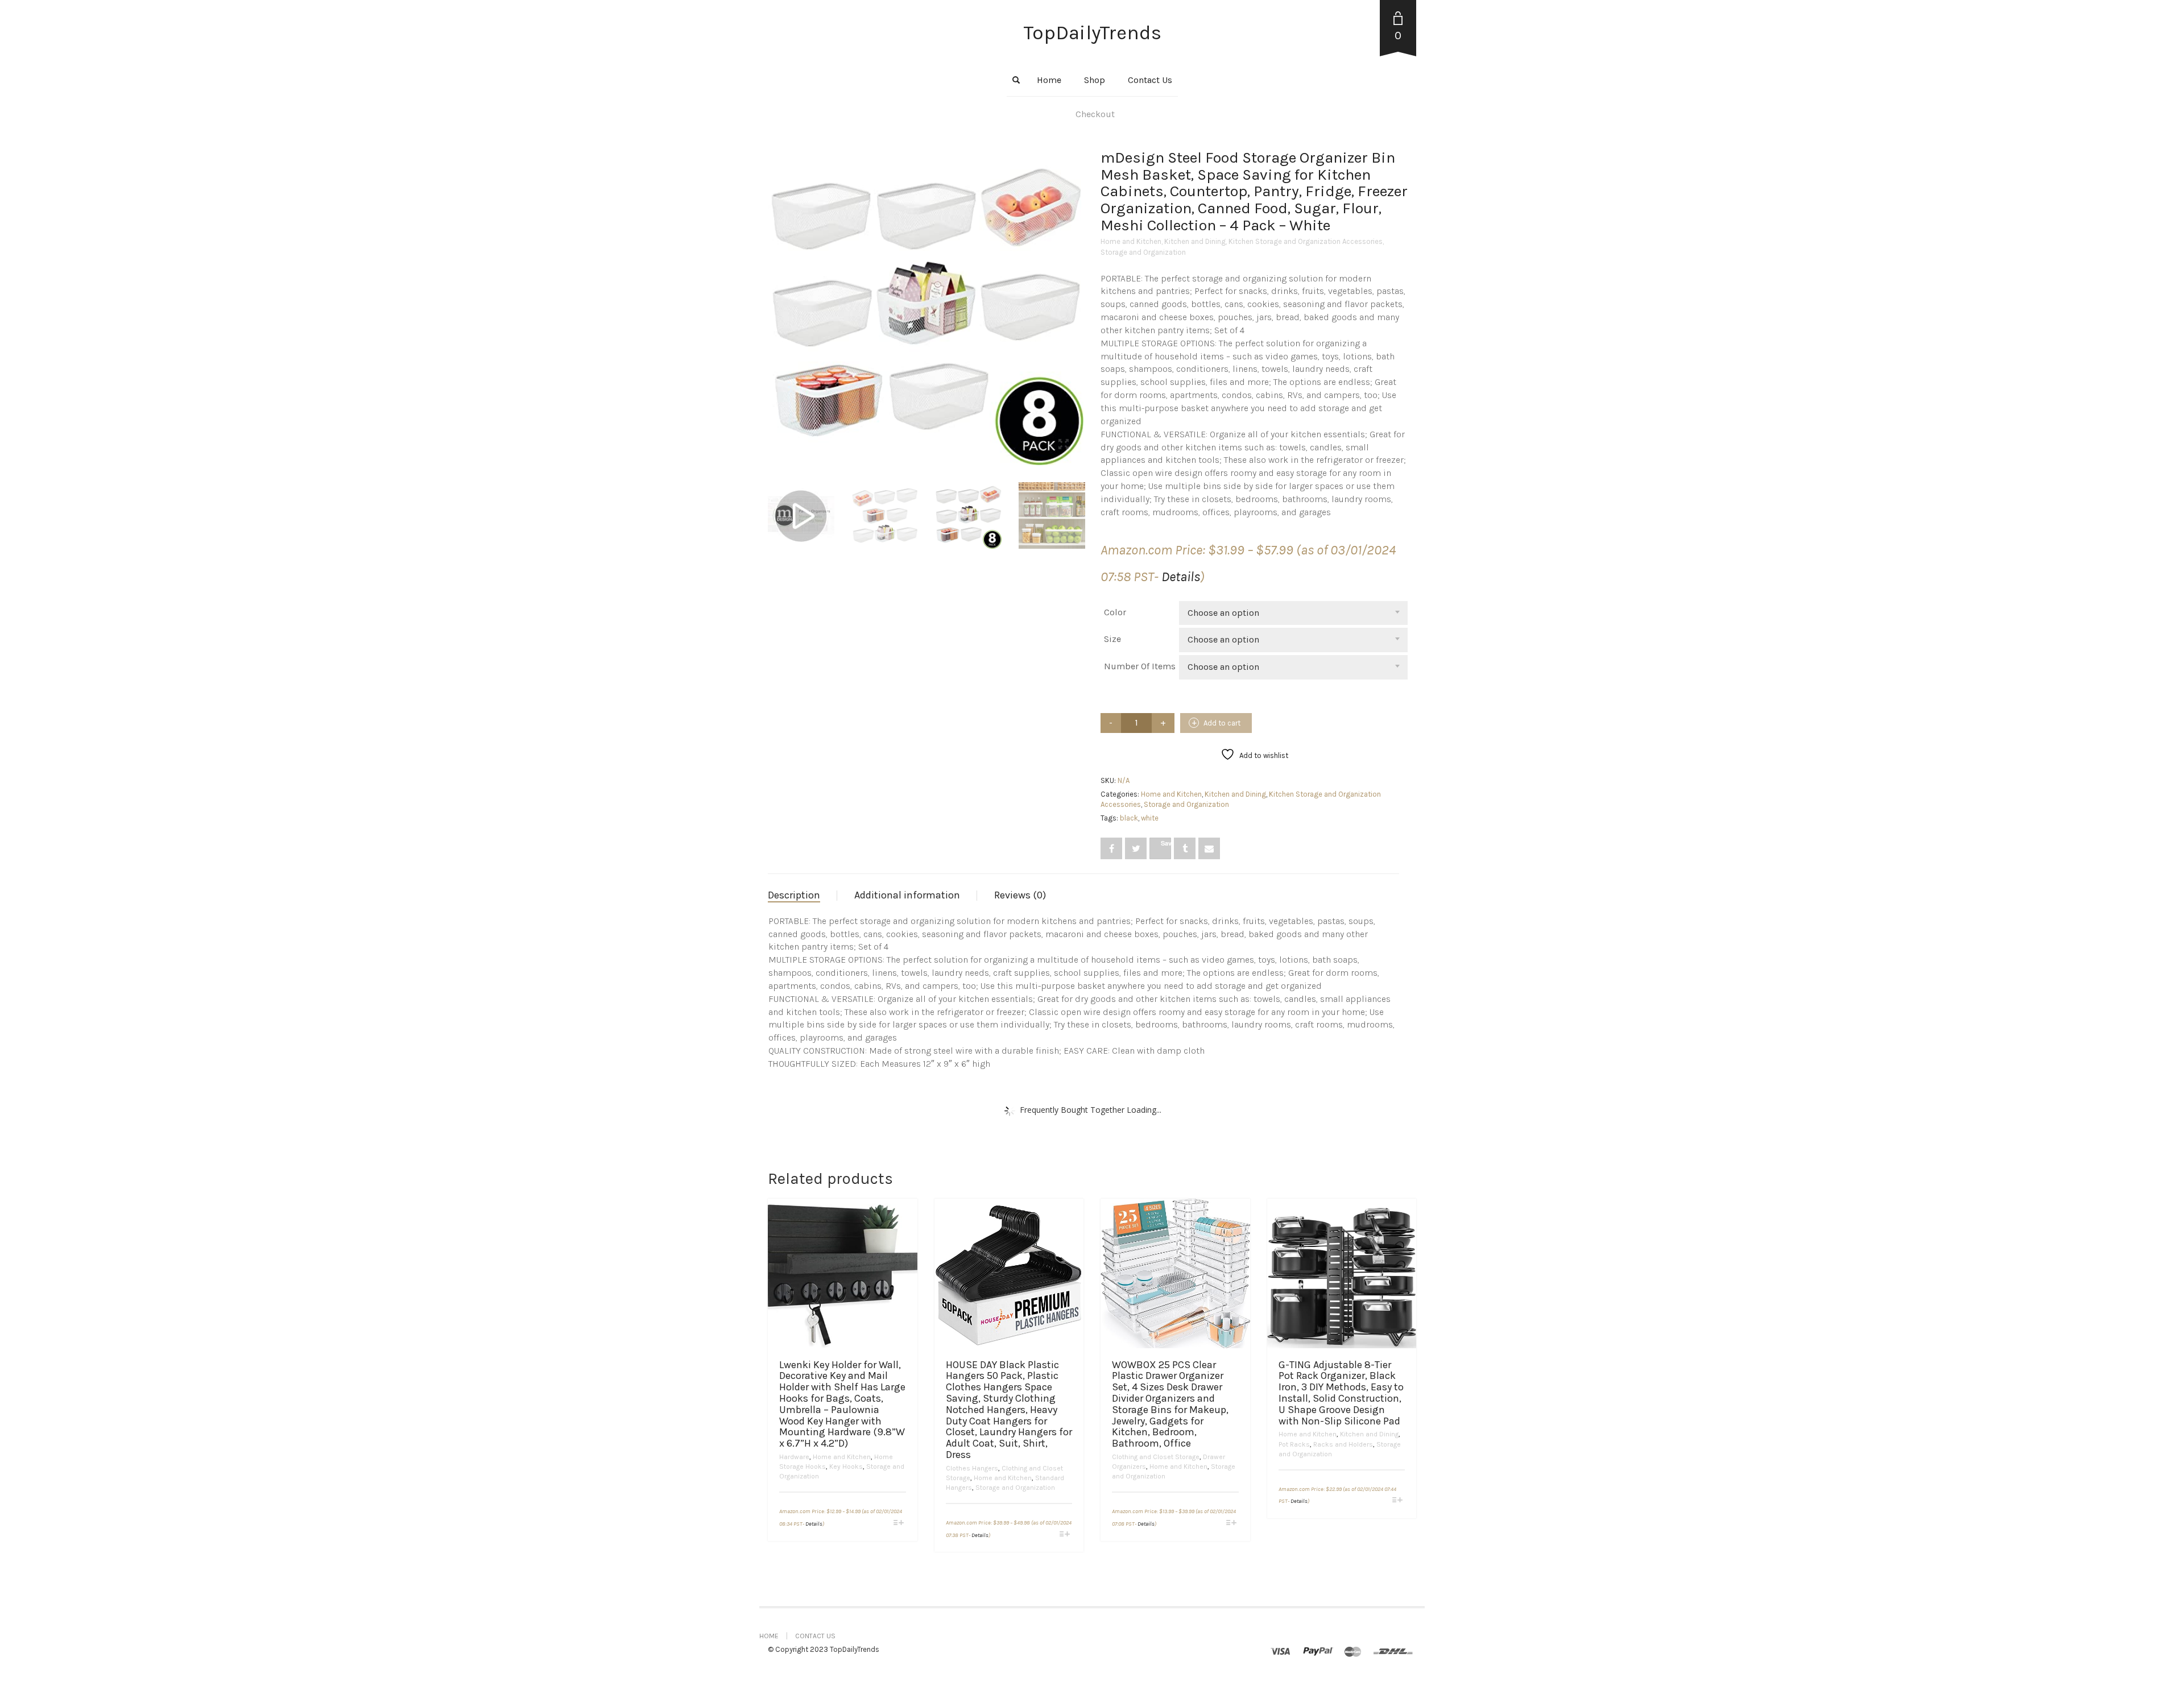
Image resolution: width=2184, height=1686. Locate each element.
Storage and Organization (1143, 252)
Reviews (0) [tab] (1020, 895)
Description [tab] (794, 895)
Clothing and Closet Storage (1156, 1457)
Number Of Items (1140, 666)
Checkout (1095, 114)
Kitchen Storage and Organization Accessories (1306, 241)
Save (1166, 843)
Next (1077, 293)
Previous (774, 293)
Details (1181, 577)
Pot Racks (1294, 1444)
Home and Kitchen (1131, 241)
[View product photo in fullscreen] (1064, 446)
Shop (1095, 80)
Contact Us (1150, 80)
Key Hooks (846, 1467)
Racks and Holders (1343, 1444)
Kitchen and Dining (1195, 241)
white (1150, 818)
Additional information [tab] (907, 895)
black (1129, 818)
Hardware (794, 1457)
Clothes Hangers (972, 1468)
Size (1112, 639)
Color (1115, 612)
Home (1049, 80)
